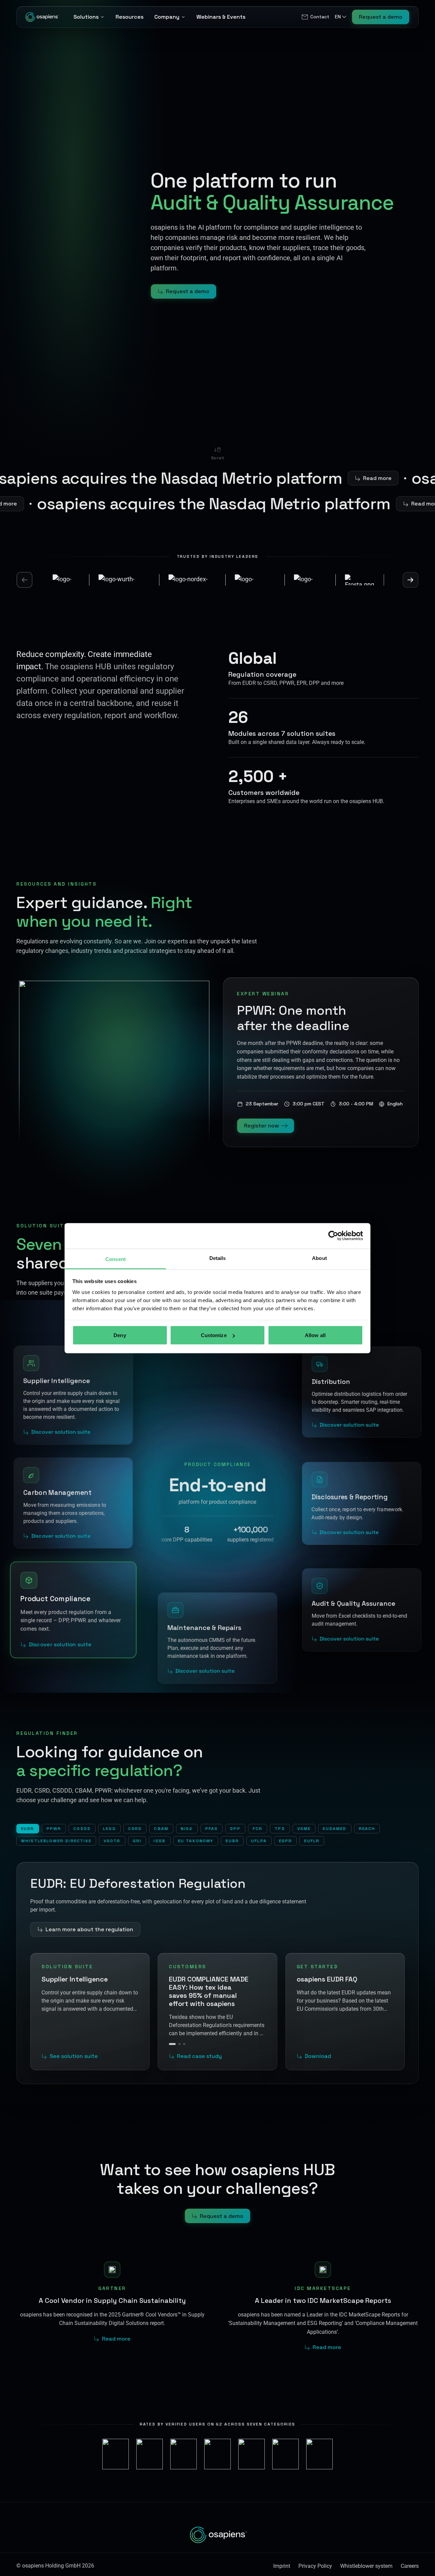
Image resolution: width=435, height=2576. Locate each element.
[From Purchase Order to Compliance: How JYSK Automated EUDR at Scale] (177, 2036)
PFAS (212, 1829)
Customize (214, 1335)
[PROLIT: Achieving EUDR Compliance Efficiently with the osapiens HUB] (184, 2036)
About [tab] (319, 1258)
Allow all (315, 1335)
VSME (304, 1829)
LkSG (109, 1829)
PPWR (54, 1829)
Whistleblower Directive (56, 1841)
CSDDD (82, 1829)
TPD (280, 1829)
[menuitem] (315, 17)
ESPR (286, 1841)
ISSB (160, 1841)
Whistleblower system (366, 2558)
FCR (258, 1829)
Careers (410, 2558)
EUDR (28, 1829)
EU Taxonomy (196, 1841)
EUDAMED (335, 1829)
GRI (137, 1841)
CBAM (161, 1829)
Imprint (282, 2558)
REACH (367, 1829)
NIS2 (187, 1829)
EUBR (232, 1841)
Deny (120, 1335)
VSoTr (112, 1841)
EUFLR (312, 1841)
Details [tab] (218, 1258)
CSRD (135, 1829)
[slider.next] (411, 580)
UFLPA (259, 1841)
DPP (235, 1829)
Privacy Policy (315, 2558)
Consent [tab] (116, 1259)
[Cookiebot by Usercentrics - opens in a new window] (333, 1236)
